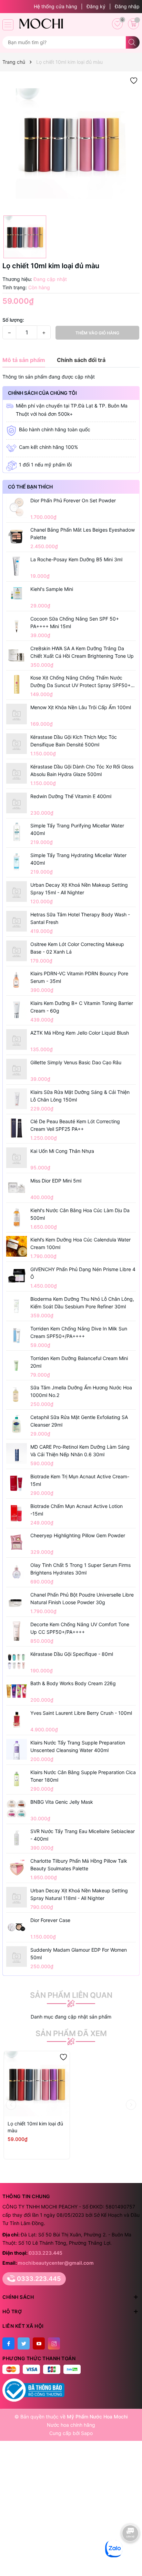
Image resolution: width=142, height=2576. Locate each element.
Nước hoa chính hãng (71, 2425)
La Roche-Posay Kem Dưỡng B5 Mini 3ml (76, 559)
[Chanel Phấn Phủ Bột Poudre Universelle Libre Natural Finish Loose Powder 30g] (17, 1601)
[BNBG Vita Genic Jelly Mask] (17, 1809)
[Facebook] (8, 2343)
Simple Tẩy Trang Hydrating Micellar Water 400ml (78, 859)
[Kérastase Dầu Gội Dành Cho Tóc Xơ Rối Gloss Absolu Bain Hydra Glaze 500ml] (17, 773)
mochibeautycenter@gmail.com (56, 2263)
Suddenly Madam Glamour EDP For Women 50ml (79, 1954)
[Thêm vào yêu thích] (134, 80)
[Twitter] (24, 2343)
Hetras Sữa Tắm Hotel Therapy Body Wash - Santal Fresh (80, 918)
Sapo (87, 2433)
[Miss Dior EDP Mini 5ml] (17, 1187)
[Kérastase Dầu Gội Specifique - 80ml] (17, 1661)
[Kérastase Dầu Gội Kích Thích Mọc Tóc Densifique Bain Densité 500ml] (17, 744)
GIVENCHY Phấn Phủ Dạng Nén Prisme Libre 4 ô (83, 1273)
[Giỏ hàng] (133, 24)
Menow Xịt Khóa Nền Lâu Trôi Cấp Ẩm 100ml (81, 707)
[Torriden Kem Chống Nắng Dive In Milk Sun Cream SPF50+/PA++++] (17, 1335)
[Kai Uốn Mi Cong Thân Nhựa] (17, 1158)
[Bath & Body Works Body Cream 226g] (17, 1690)
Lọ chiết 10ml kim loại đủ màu (35, 2127)
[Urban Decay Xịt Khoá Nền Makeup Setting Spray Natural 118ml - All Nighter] (17, 1897)
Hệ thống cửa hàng (55, 6)
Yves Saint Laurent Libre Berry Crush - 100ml (81, 1713)
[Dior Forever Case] (17, 1927)
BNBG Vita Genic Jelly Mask (62, 1802)
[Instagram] (54, 2343)
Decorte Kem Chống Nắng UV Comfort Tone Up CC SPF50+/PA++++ (80, 1628)
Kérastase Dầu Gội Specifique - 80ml (72, 1654)
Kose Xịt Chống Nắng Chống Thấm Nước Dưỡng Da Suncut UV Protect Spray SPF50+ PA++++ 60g (80, 682)
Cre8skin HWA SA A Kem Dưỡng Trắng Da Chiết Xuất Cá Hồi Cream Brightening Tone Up (82, 652)
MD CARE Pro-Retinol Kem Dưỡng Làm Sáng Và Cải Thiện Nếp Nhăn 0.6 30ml (80, 1451)
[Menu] (8, 25)
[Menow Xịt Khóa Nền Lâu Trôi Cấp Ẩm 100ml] (17, 714)
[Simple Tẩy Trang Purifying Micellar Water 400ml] (17, 832)
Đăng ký (96, 6)
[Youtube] (39, 2343)
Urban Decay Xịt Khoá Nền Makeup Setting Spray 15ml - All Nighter (79, 889)
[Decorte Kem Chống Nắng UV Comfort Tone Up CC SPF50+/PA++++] (17, 1631)
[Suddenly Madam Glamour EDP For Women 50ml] (17, 1956)
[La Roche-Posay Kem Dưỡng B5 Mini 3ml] (17, 566)
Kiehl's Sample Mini (52, 589)
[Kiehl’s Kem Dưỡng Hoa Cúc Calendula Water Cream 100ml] (17, 1246)
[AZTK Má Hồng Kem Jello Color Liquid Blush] (17, 1039)
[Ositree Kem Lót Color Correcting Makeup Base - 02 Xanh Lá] (17, 951)
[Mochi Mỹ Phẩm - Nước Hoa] (41, 23)
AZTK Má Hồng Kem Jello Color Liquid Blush (80, 1033)
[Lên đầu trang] (131, 2554)
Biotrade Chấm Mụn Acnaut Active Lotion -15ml (77, 1510)
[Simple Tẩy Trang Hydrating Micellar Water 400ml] (17, 862)
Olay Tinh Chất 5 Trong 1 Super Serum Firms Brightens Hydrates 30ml (80, 1569)
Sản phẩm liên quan (71, 1995)
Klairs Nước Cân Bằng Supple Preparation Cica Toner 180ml (83, 1776)
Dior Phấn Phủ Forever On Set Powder (73, 500)
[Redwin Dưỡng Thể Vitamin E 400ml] (17, 803)
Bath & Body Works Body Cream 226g (73, 1683)
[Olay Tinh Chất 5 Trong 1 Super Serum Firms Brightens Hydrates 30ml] (17, 1572)
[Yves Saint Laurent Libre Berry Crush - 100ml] (17, 1720)
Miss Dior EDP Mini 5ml (56, 1181)
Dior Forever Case (50, 1920)
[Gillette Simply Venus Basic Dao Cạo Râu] (17, 1069)
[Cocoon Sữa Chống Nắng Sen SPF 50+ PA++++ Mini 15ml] (17, 625)
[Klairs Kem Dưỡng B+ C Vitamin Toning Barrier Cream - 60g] (17, 1010)
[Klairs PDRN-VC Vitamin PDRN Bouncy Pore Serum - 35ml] (17, 980)
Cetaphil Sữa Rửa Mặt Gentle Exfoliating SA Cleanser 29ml (79, 1421)
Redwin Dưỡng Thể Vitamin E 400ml (71, 796)
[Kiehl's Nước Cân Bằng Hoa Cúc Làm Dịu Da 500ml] (17, 1217)
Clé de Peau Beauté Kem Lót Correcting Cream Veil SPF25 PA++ (75, 1125)
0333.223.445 (45, 2253)
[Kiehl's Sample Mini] (17, 593)
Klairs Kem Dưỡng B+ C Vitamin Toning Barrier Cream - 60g (82, 1007)
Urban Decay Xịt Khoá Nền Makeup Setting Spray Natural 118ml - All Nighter (79, 1894)
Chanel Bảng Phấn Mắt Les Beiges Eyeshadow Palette (83, 534)
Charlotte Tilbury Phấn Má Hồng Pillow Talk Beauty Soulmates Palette (79, 1865)
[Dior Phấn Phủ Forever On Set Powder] (17, 507)
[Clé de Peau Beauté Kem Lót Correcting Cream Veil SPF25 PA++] (17, 1128)
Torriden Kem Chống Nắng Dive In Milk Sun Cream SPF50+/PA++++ (79, 1332)
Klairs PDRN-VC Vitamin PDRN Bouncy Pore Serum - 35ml (79, 977)
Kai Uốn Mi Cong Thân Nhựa (62, 1151)
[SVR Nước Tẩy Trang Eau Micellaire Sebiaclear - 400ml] (17, 1838)
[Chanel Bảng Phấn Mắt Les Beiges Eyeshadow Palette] (17, 537)
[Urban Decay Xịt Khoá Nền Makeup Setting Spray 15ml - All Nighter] (17, 892)
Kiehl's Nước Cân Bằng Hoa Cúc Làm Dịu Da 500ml (80, 1214)
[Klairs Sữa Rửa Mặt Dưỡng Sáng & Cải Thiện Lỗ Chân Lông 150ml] (17, 1099)
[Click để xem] (71, 143)
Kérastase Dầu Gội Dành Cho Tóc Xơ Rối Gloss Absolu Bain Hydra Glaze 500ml (82, 770)
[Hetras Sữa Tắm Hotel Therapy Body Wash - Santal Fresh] (17, 921)
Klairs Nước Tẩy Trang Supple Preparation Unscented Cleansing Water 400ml (78, 1746)
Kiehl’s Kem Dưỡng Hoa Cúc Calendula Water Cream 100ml (80, 1243)
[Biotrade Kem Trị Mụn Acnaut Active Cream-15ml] (17, 1483)
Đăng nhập (127, 6)
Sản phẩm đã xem (71, 2033)
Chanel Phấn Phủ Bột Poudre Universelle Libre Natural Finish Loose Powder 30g (82, 1598)
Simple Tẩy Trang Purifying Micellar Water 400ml (77, 829)
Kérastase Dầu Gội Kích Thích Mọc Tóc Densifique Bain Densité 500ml (74, 741)
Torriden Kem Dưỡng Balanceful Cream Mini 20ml (79, 1362)
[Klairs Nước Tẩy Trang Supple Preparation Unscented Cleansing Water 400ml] (17, 1749)
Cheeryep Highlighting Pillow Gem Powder (78, 1535)
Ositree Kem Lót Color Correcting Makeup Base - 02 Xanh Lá (77, 948)
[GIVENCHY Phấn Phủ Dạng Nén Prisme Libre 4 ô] (17, 1276)
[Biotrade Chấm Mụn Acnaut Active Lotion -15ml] (17, 1513)
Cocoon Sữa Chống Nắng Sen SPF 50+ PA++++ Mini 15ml (75, 622)
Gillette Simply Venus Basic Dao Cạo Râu (76, 1062)
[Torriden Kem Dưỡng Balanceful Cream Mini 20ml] (17, 1365)
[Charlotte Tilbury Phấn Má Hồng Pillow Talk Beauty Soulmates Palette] (17, 1868)
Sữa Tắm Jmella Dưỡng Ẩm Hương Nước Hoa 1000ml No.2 (81, 1391)
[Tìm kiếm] (133, 42)
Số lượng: (13, 320)
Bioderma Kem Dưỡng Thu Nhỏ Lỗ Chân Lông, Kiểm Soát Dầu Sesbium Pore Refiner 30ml (82, 1303)
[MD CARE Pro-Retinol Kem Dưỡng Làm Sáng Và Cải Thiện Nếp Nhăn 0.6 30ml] (17, 1453)
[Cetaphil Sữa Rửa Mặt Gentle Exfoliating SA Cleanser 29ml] (17, 1424)
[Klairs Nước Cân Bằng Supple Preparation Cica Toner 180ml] (17, 1779)
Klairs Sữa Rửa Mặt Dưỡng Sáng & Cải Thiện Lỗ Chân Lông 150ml (80, 1096)
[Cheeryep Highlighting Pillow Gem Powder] (17, 1542)
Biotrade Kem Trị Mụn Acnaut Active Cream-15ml (80, 1480)
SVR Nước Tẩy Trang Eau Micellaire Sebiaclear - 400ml (83, 1835)
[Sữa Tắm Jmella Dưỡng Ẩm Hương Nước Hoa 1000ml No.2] (17, 1394)
